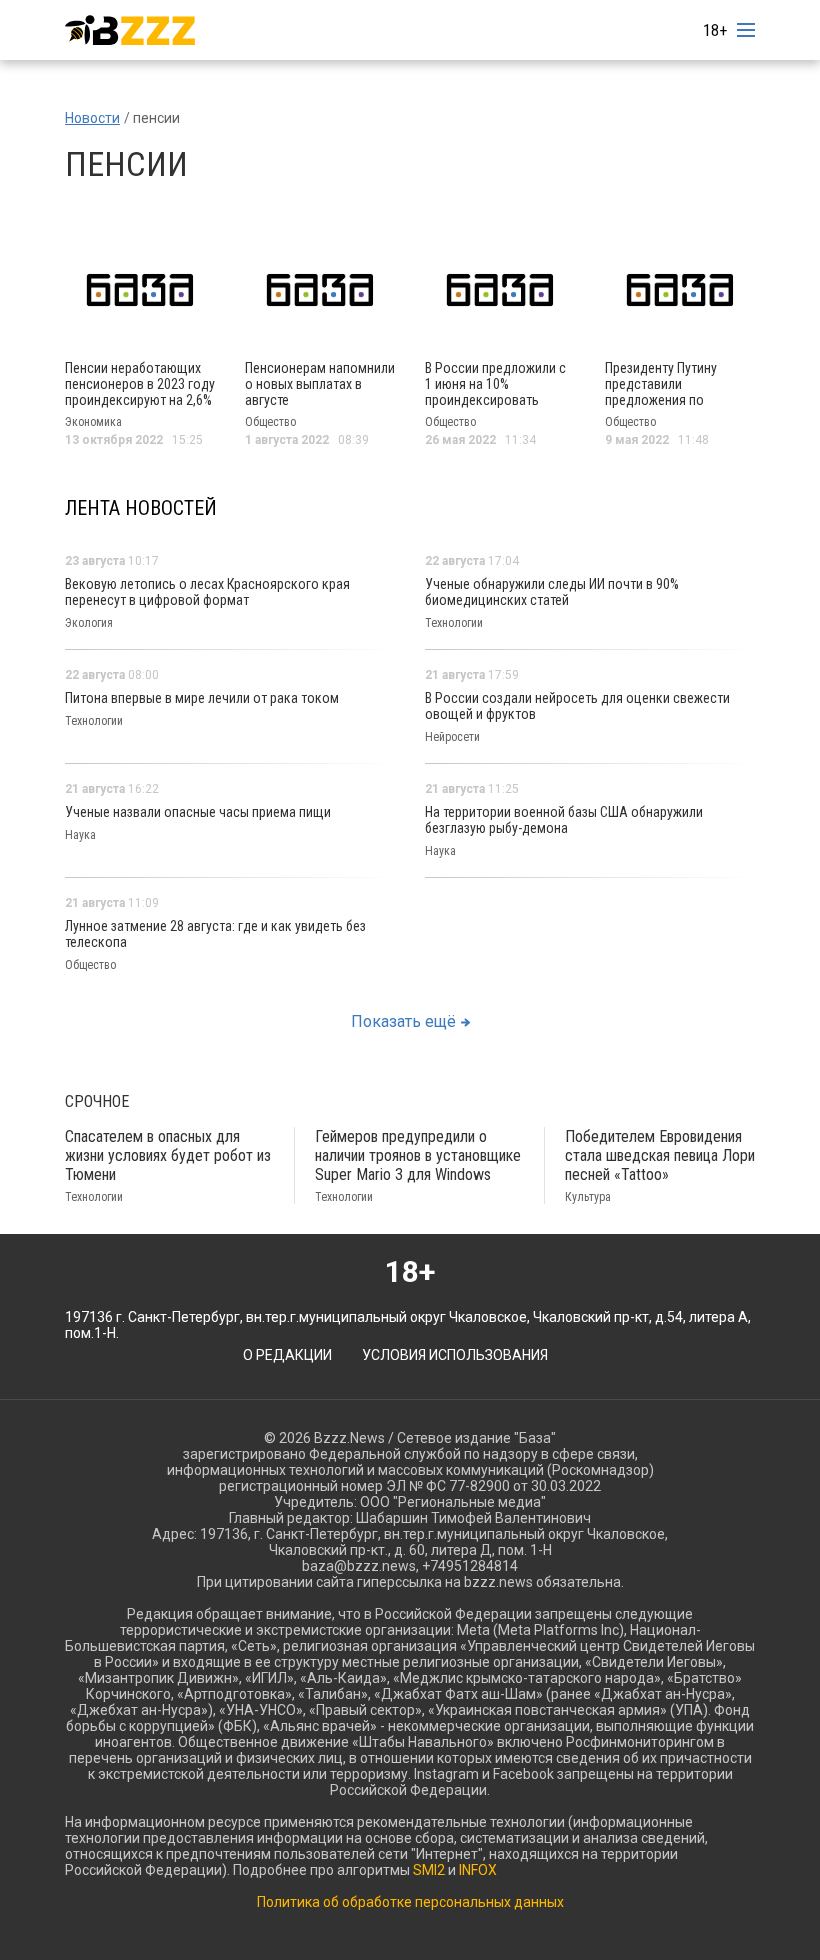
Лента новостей (141, 508)
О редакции (287, 1355)
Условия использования (455, 1355)
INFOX (478, 1870)
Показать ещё (403, 1021)
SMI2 (429, 1870)
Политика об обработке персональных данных (410, 1902)
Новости (92, 118)
